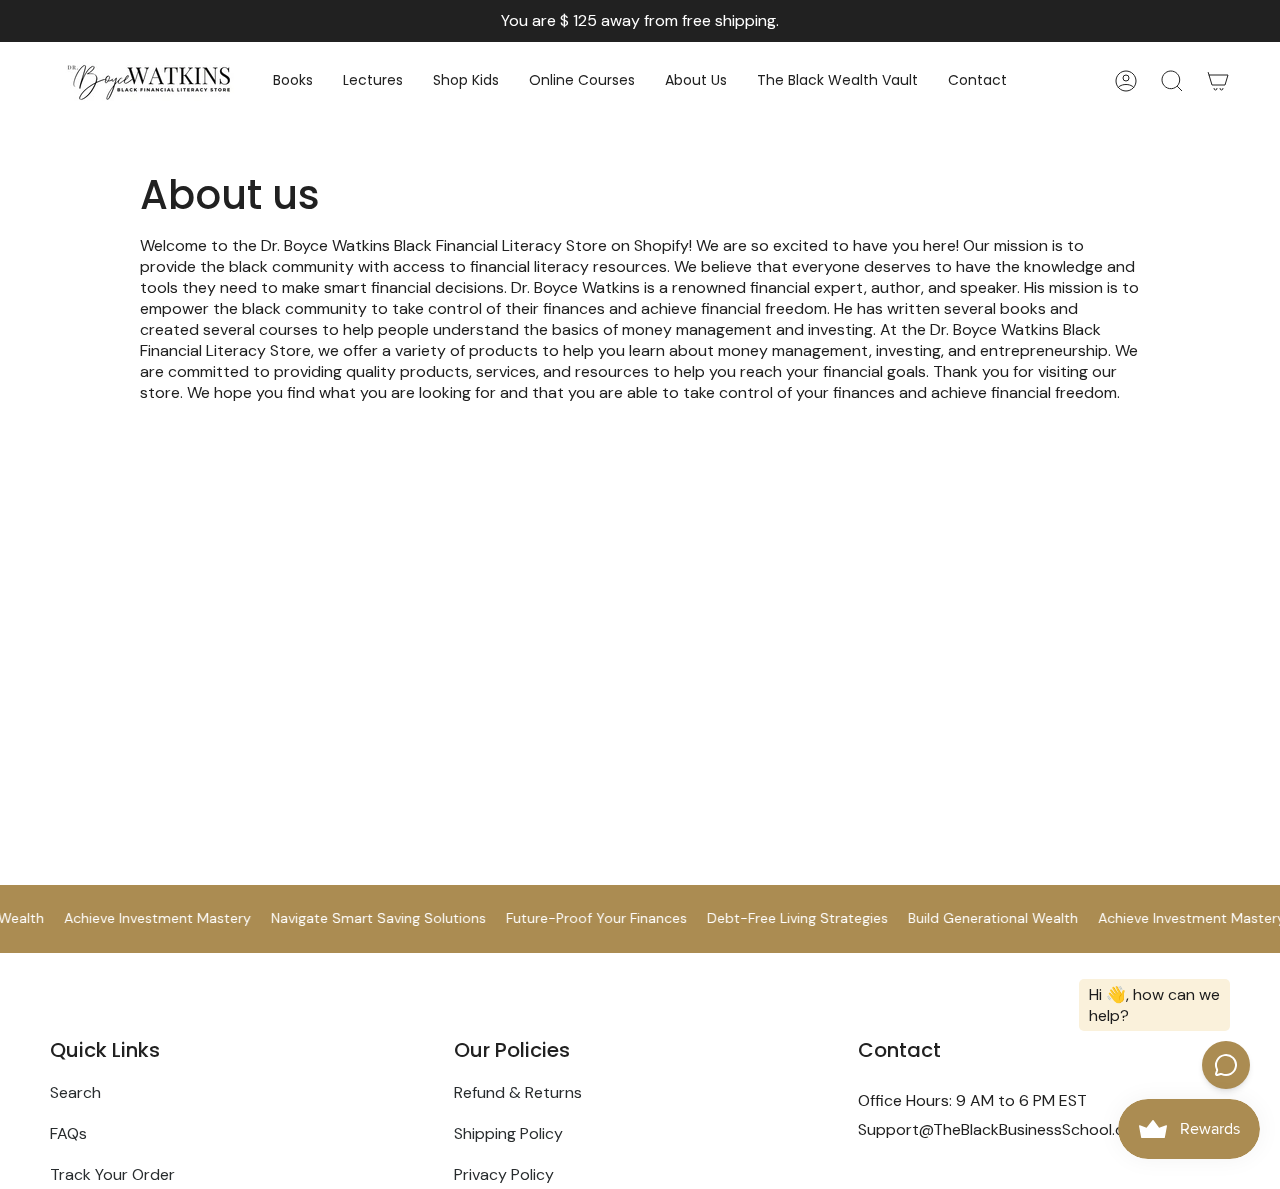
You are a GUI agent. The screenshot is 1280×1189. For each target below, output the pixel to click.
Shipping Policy (508, 1133)
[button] (293, 81)
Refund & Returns (518, 1092)
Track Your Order (112, 1174)
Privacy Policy (504, 1174)
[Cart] (1218, 81)
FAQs (68, 1133)
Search (75, 1092)
